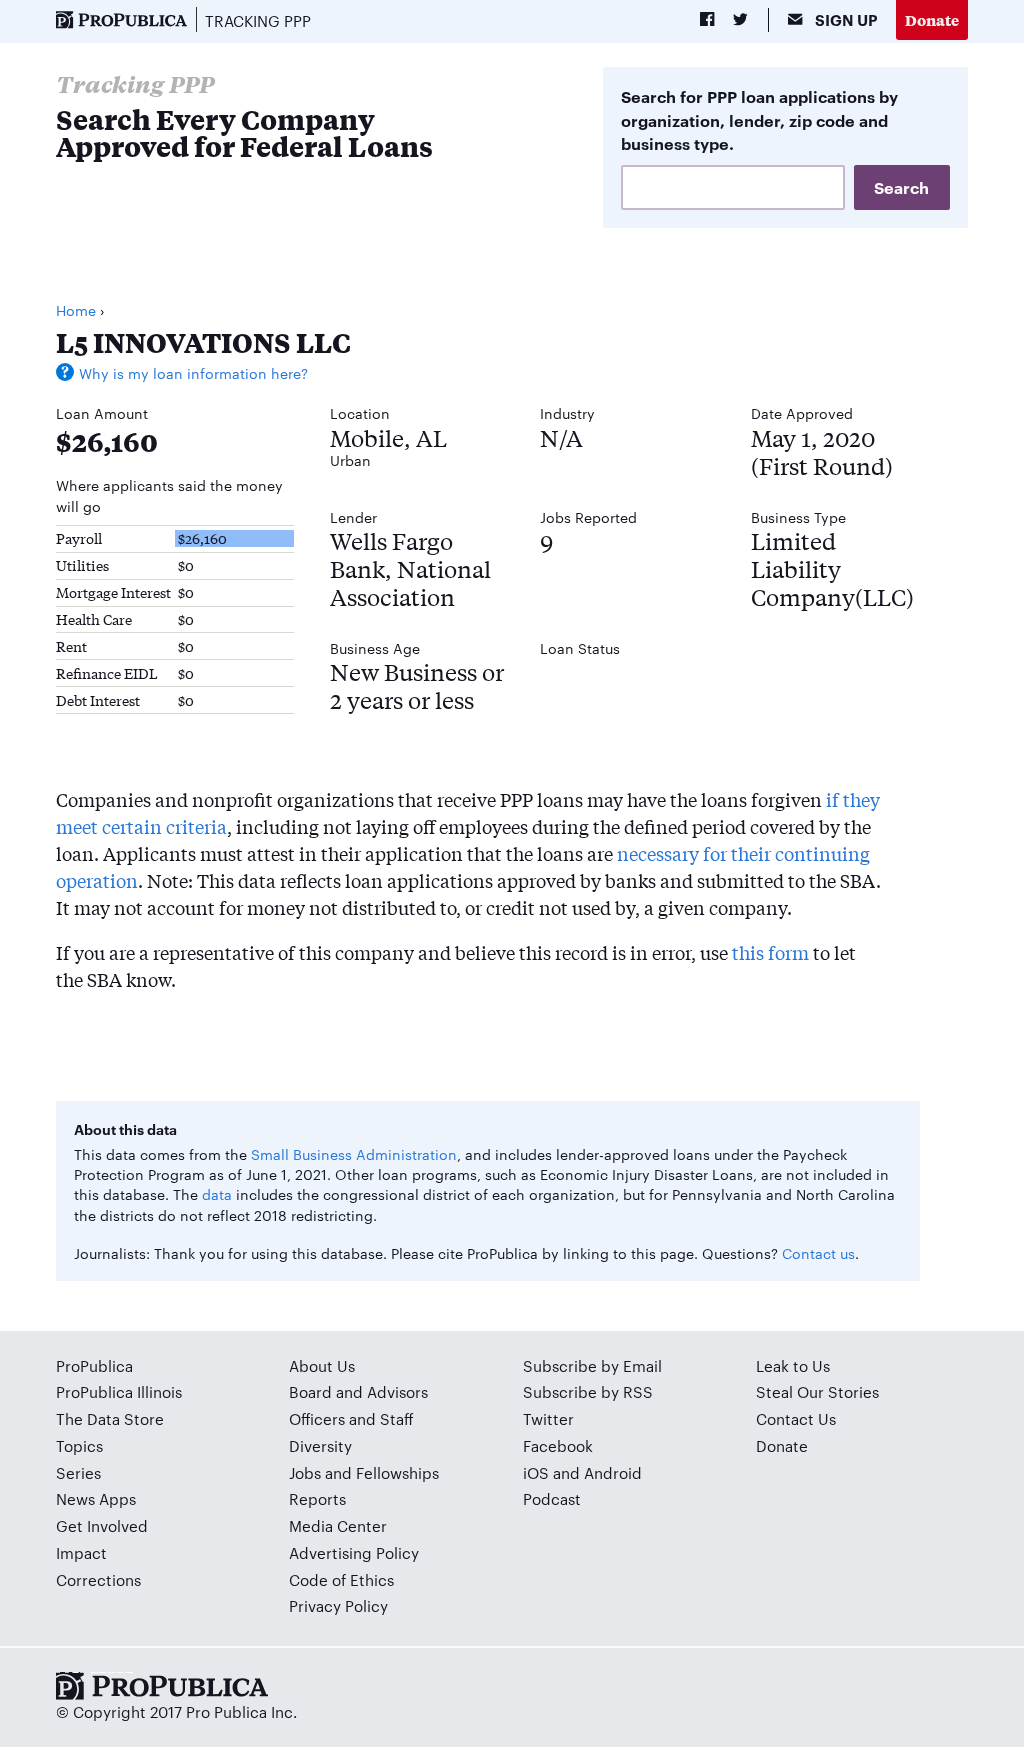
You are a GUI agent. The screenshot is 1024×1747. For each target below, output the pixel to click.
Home (76, 310)
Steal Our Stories (817, 1391)
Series (78, 1472)
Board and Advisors (358, 1391)
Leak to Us (793, 1365)
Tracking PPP (258, 20)
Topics (79, 1445)
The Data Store (110, 1418)
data (217, 1194)
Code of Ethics (341, 1579)
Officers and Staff (351, 1418)
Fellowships (397, 1472)
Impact (81, 1552)
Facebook (558, 1445)
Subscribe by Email (592, 1365)
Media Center (338, 1525)
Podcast (552, 1498)
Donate (932, 19)
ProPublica (94, 1365)
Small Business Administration (354, 1154)
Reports (317, 1498)
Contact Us (796, 1418)
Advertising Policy (354, 1552)
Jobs (305, 1472)
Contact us (818, 1253)
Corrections (98, 1579)
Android (613, 1472)
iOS (536, 1472)
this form (770, 952)
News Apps (96, 1498)
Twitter (548, 1418)
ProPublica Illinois (119, 1391)
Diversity (320, 1445)
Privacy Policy (338, 1605)
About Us (322, 1365)
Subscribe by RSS (588, 1391)
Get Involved (102, 1525)
